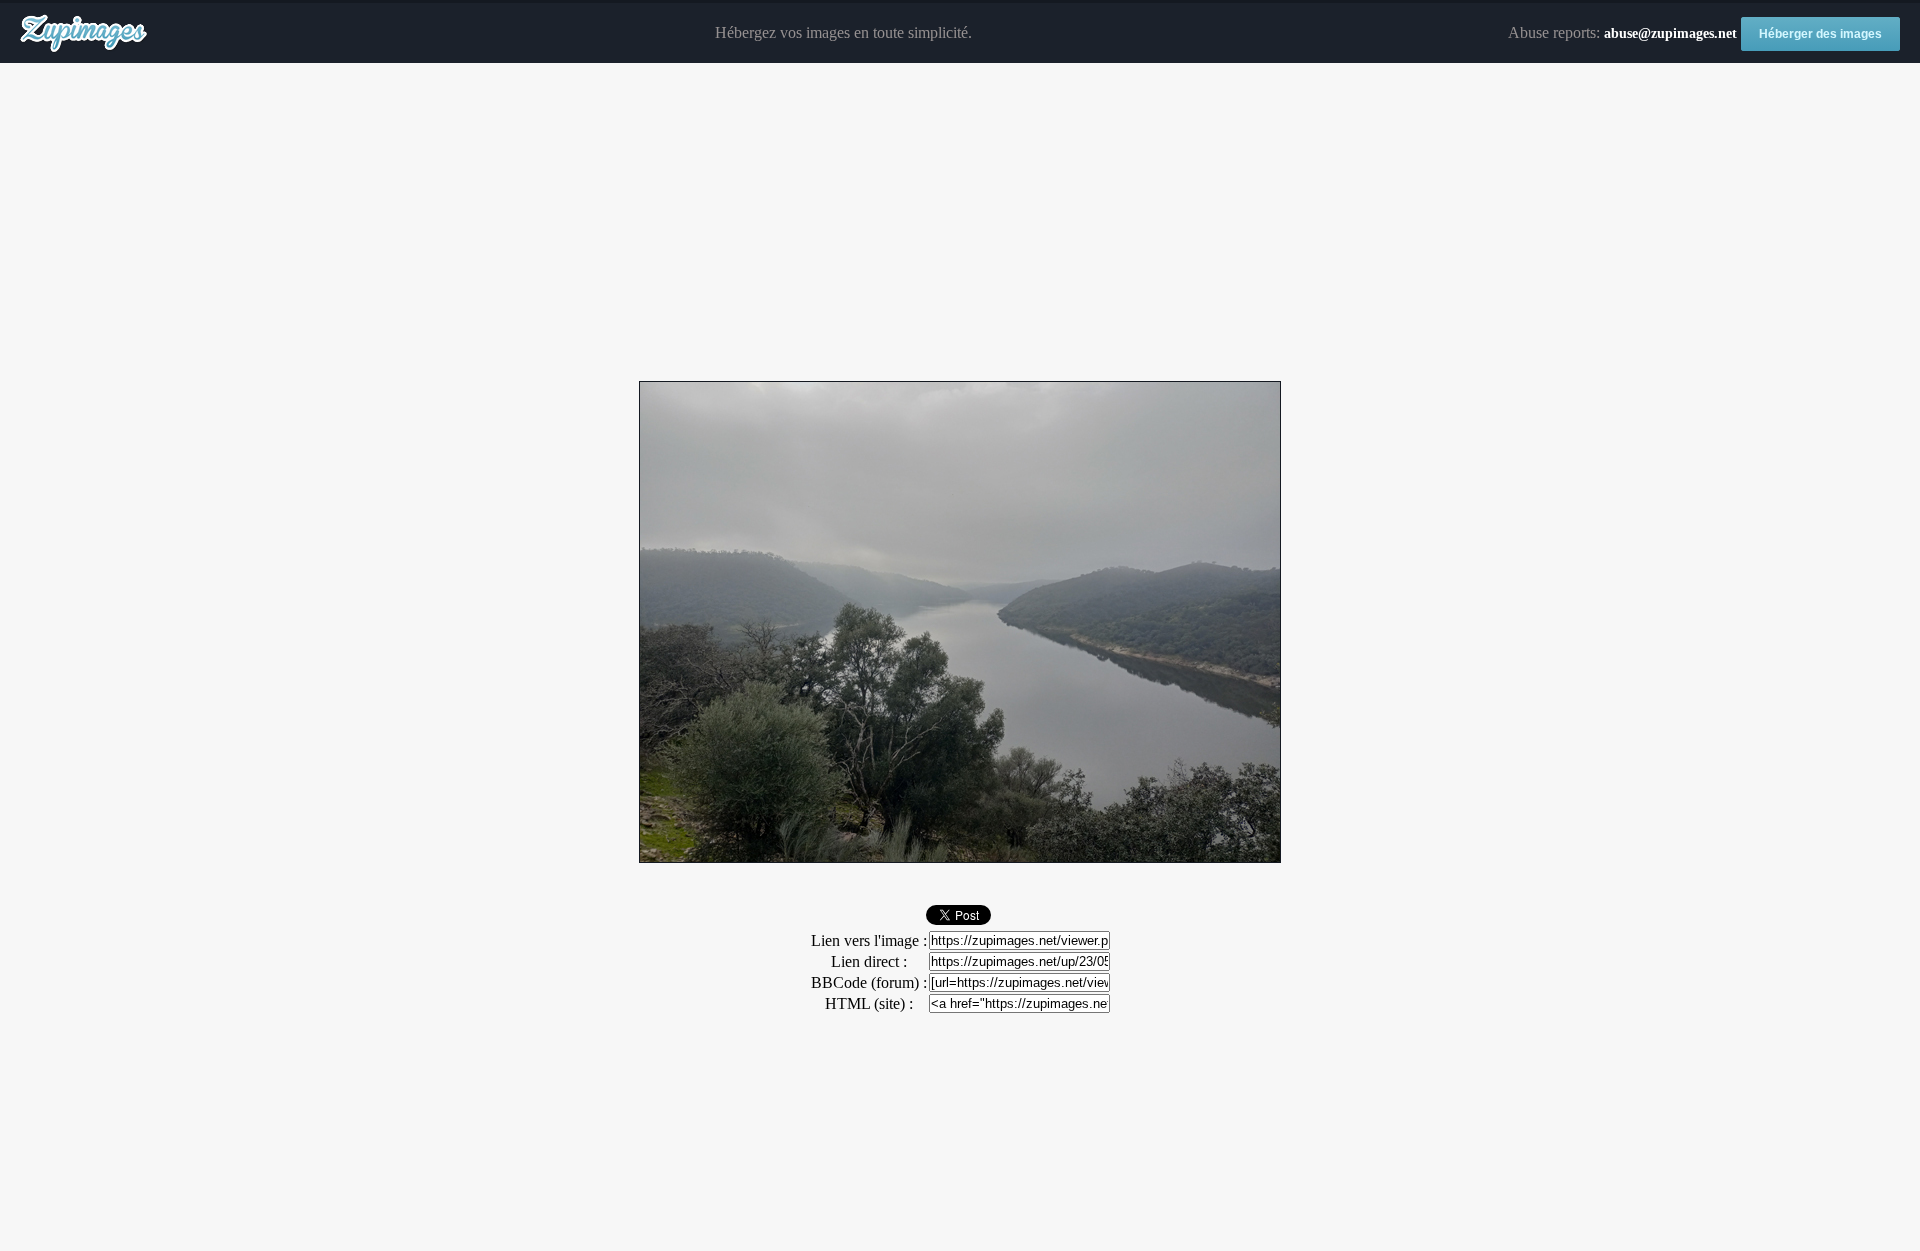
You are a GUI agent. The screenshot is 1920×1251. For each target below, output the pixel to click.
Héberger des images (1820, 34)
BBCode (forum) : (869, 982)
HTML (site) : (869, 1003)
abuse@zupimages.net (1670, 33)
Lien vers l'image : (869, 940)
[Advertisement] (960, 223)
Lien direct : (869, 961)
